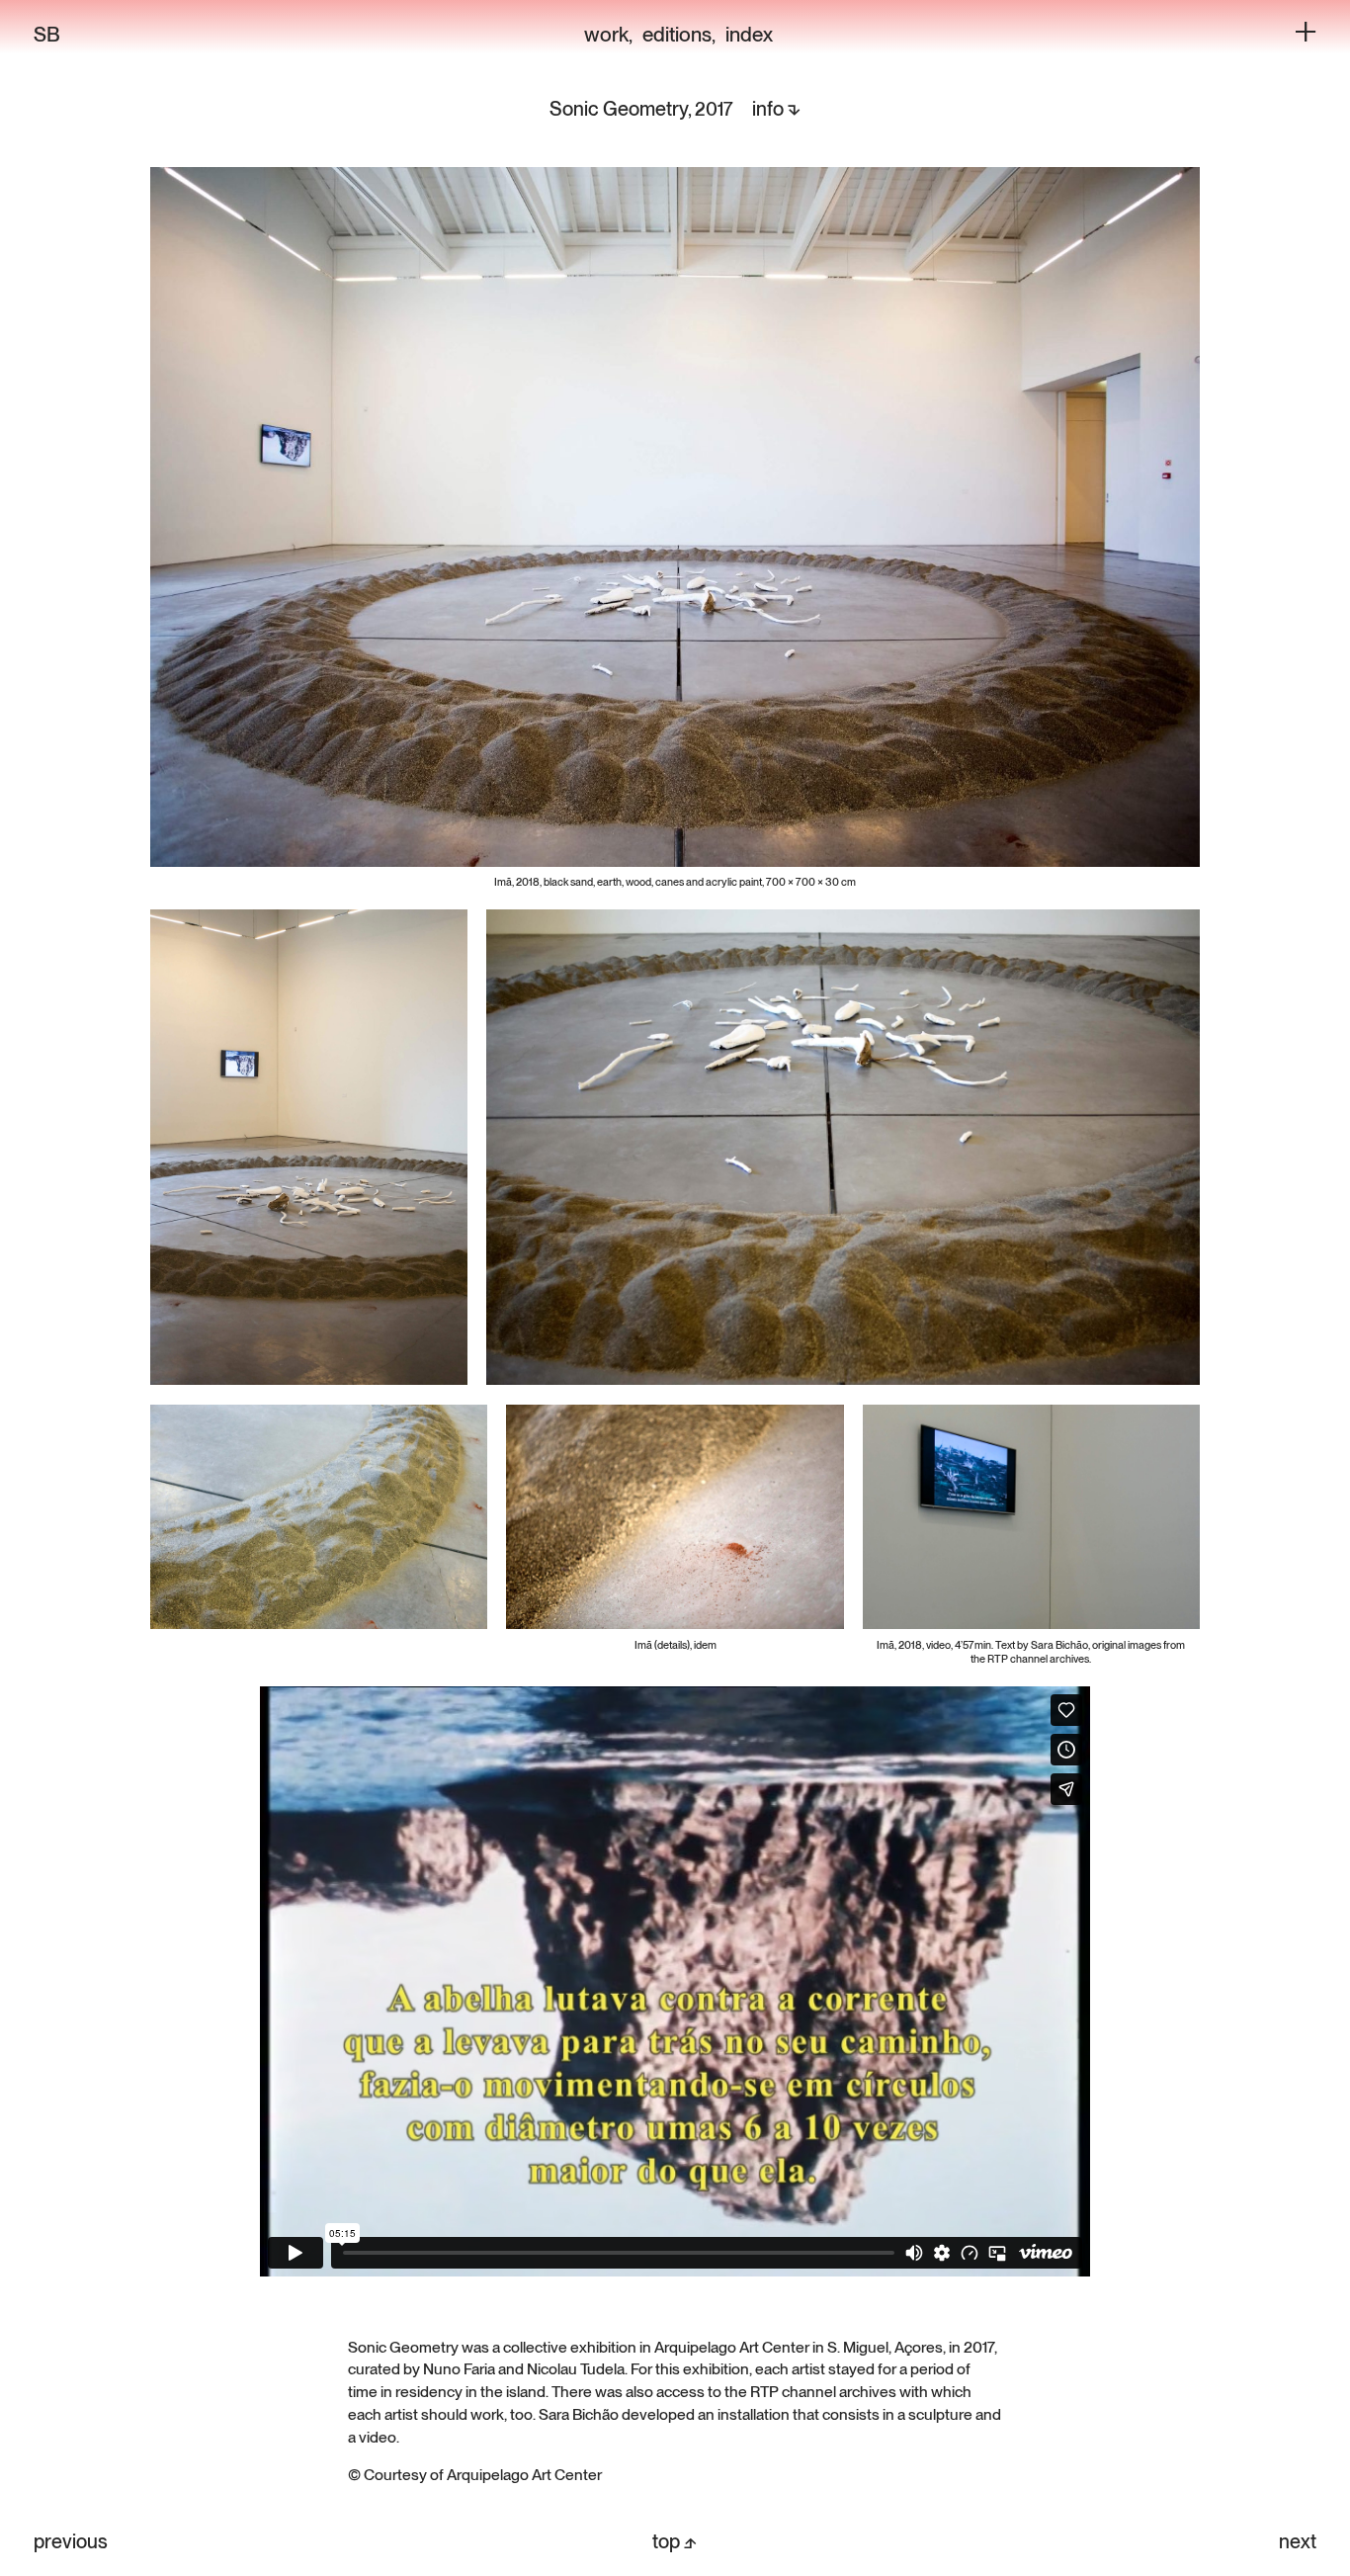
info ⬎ (776, 109)
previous (71, 2541)
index (749, 34)
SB (47, 34)
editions (677, 34)
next (1298, 2541)
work (606, 34)
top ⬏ (675, 2541)
